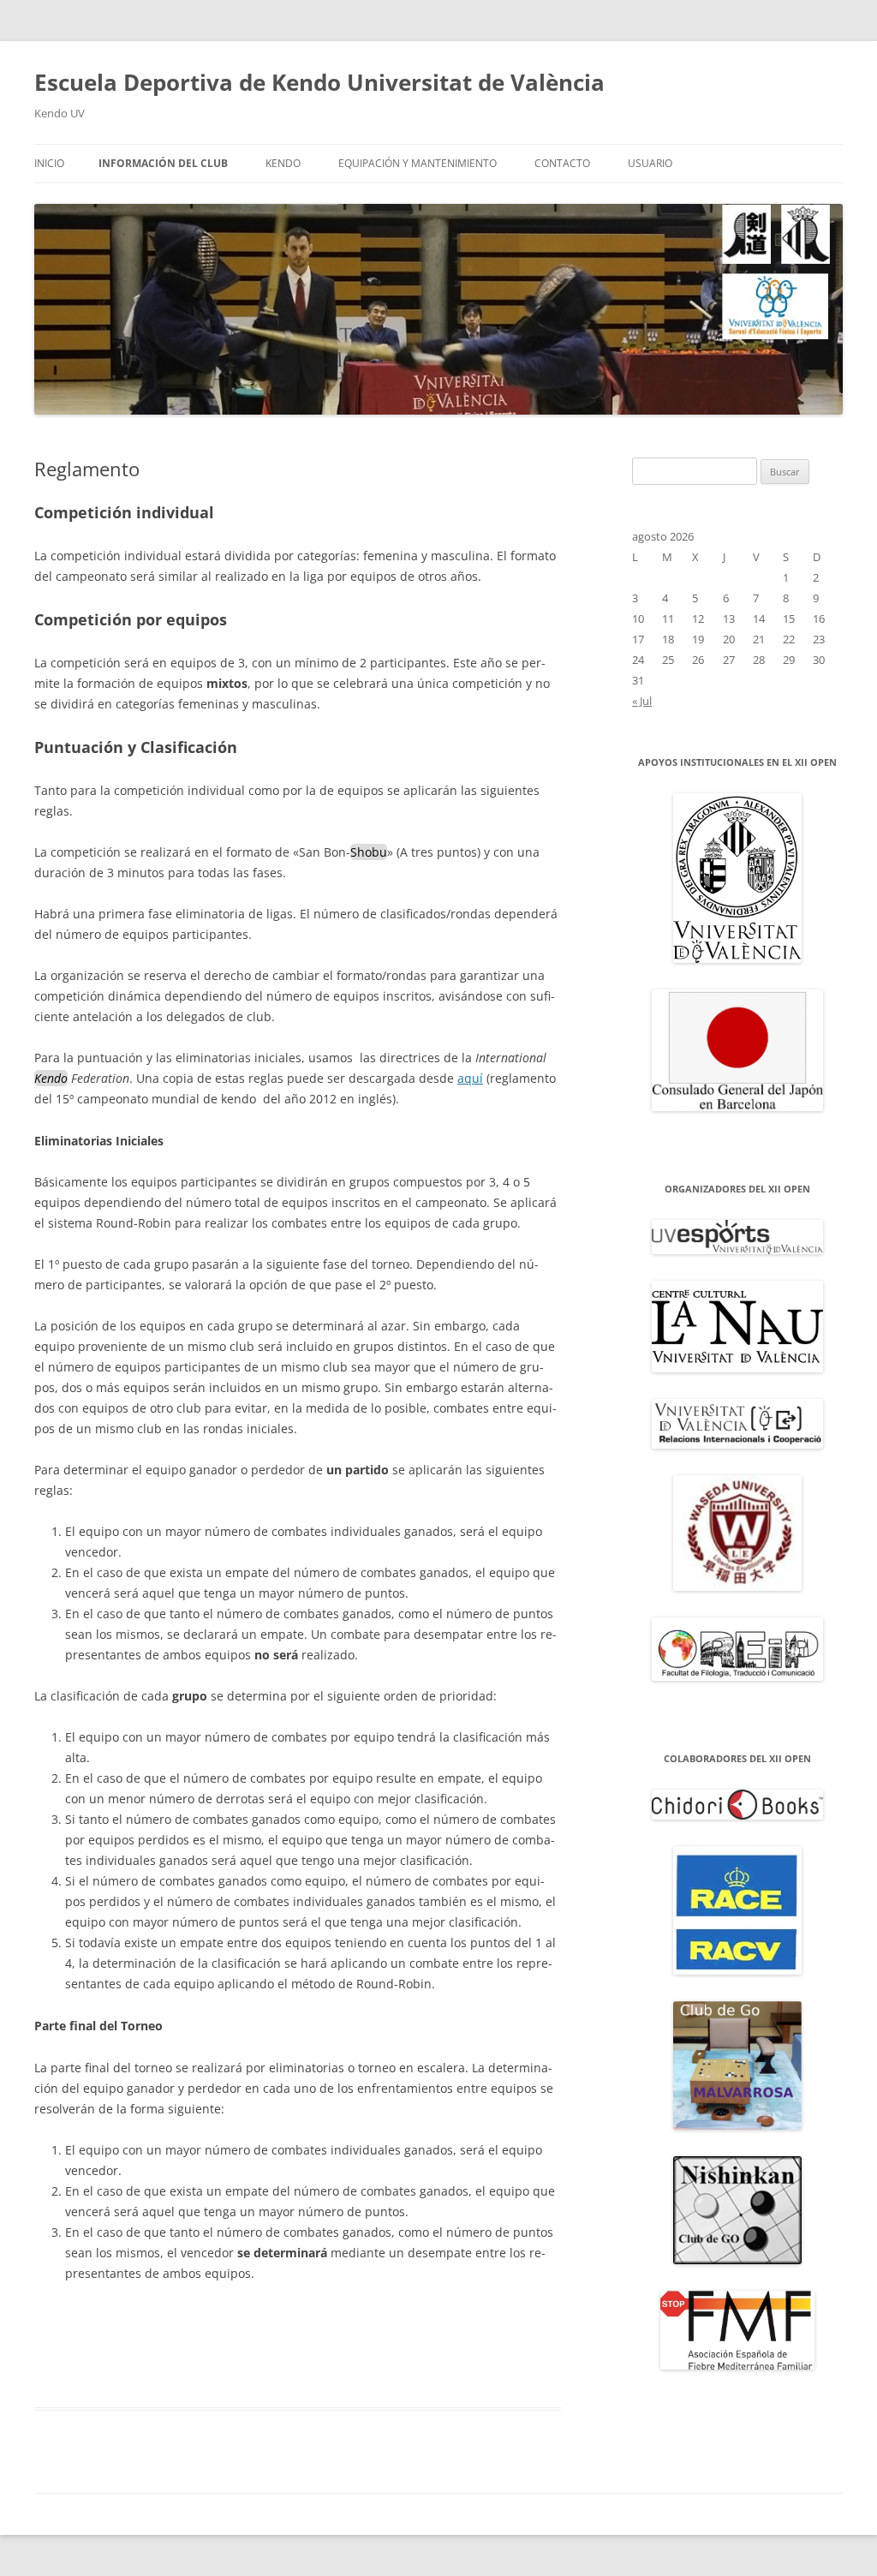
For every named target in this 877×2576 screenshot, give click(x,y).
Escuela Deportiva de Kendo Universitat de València (319, 82)
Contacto (562, 163)
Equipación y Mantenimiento (418, 163)
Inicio (49, 163)
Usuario (650, 163)
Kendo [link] (51, 1078)
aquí (470, 1078)
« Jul (642, 701)
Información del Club (163, 163)
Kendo (283, 163)
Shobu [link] (369, 852)
